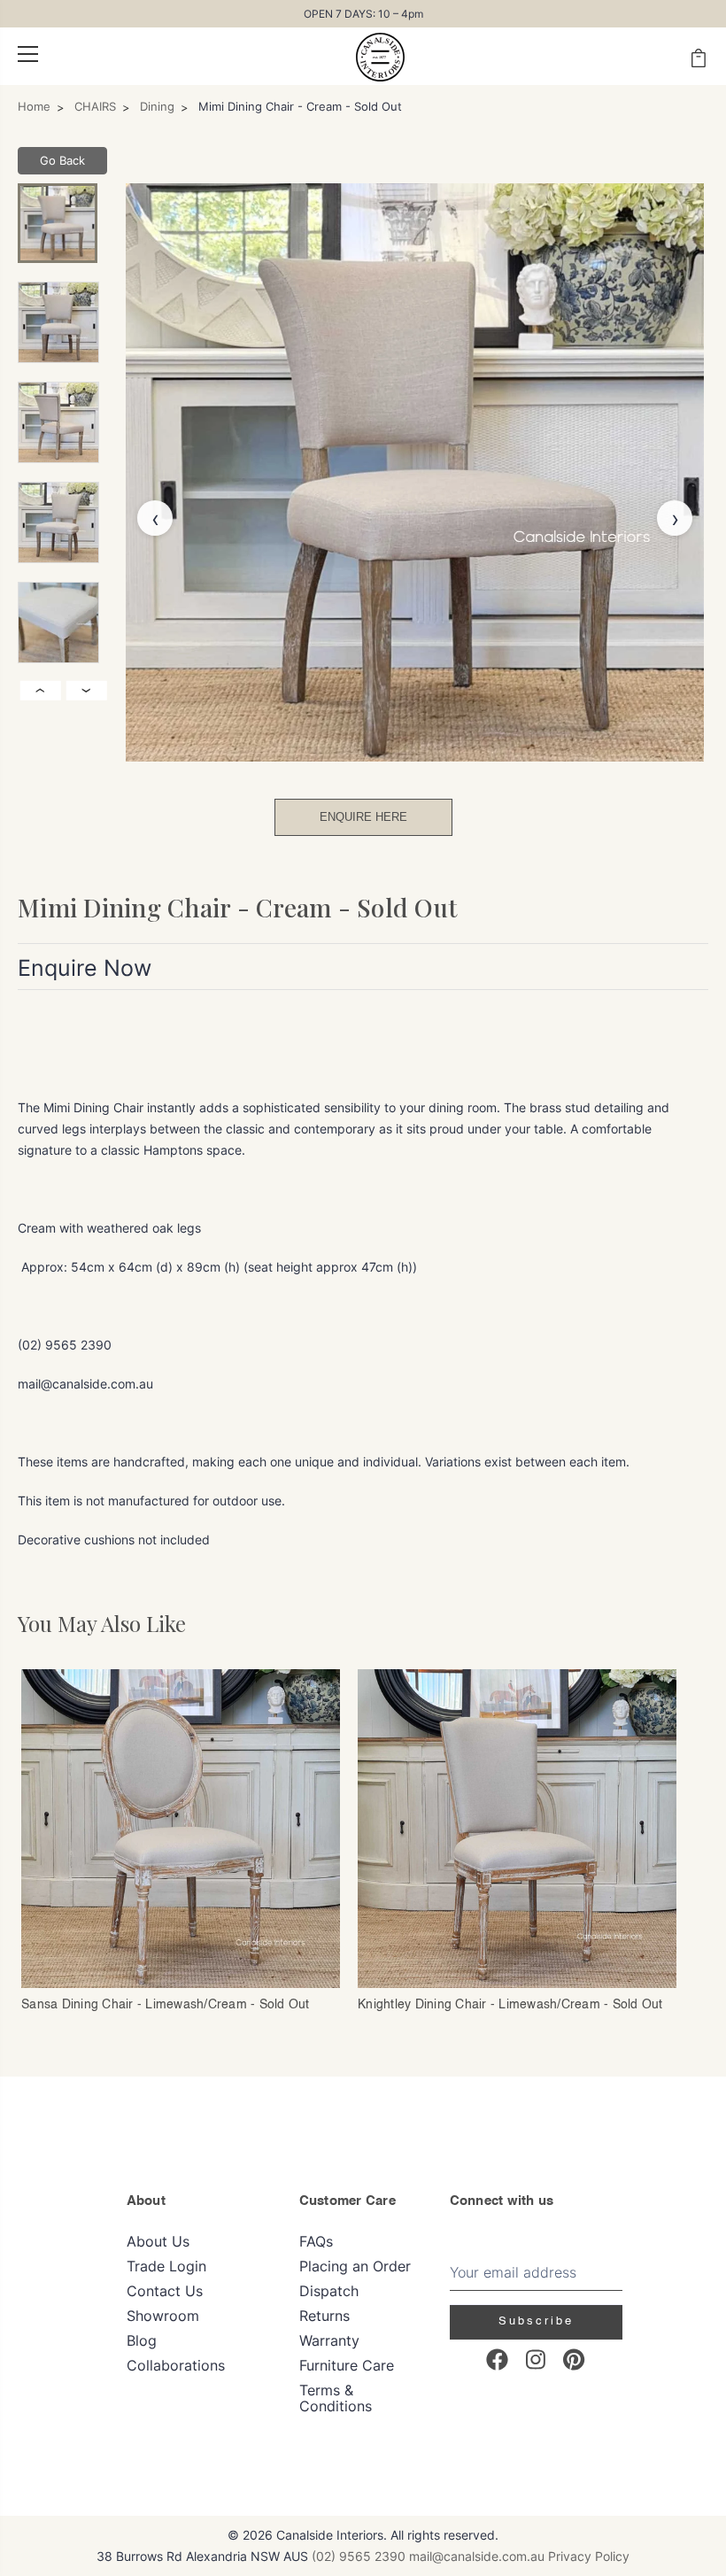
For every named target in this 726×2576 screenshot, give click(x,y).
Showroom (163, 2316)
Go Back (62, 160)
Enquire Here (363, 817)
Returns (324, 2316)
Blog (142, 2340)
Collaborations (176, 2365)
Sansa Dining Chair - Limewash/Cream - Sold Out (166, 2005)
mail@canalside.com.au (477, 2556)
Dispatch (329, 2291)
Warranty (329, 2340)
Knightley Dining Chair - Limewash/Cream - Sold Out (510, 2005)
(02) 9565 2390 (359, 2556)
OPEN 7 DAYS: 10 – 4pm (363, 14)
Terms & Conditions (336, 2398)
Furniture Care (347, 2365)
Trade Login (166, 2266)
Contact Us (165, 2291)
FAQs (316, 2241)
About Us (158, 2241)
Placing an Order (355, 2266)
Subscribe (536, 2321)
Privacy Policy (589, 2556)
